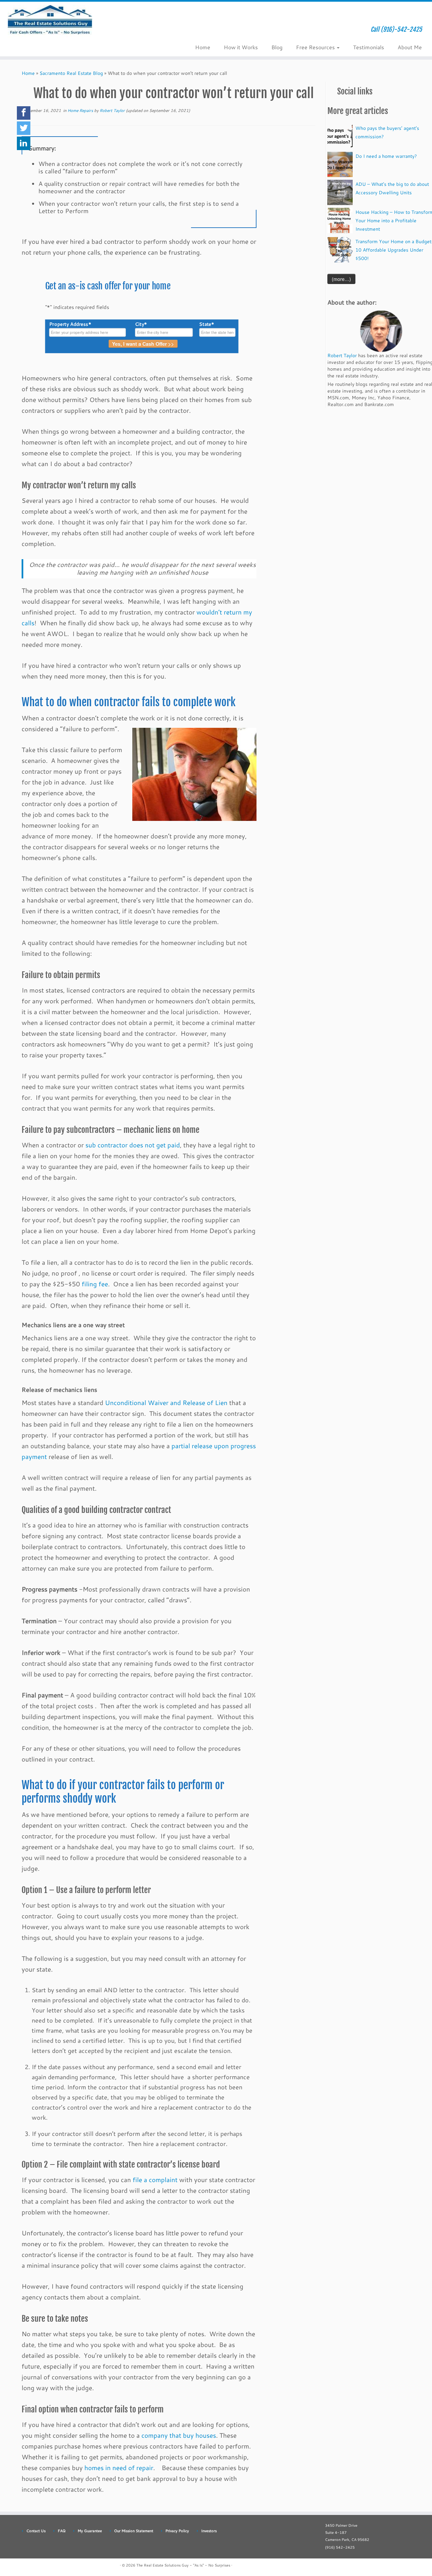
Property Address (70, 324)
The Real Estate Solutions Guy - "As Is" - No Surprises (183, 2565)
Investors (209, 2531)
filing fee (95, 1284)
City (141, 324)
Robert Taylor (112, 110)
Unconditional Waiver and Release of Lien (166, 1403)
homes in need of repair (119, 2468)
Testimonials (369, 47)
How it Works (241, 47)
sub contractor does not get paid (133, 1145)
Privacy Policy (177, 2531)
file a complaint (155, 2180)
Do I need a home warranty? (386, 156)
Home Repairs (81, 110)
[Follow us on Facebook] (120, 32)
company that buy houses (179, 2435)
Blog (277, 47)
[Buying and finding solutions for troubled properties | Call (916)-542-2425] (50, 22)
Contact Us (36, 2531)
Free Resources (316, 47)
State (207, 324)
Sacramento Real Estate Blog (71, 73)
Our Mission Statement (134, 2531)
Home (203, 47)
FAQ (62, 2531)
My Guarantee (90, 2531)
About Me (410, 47)
